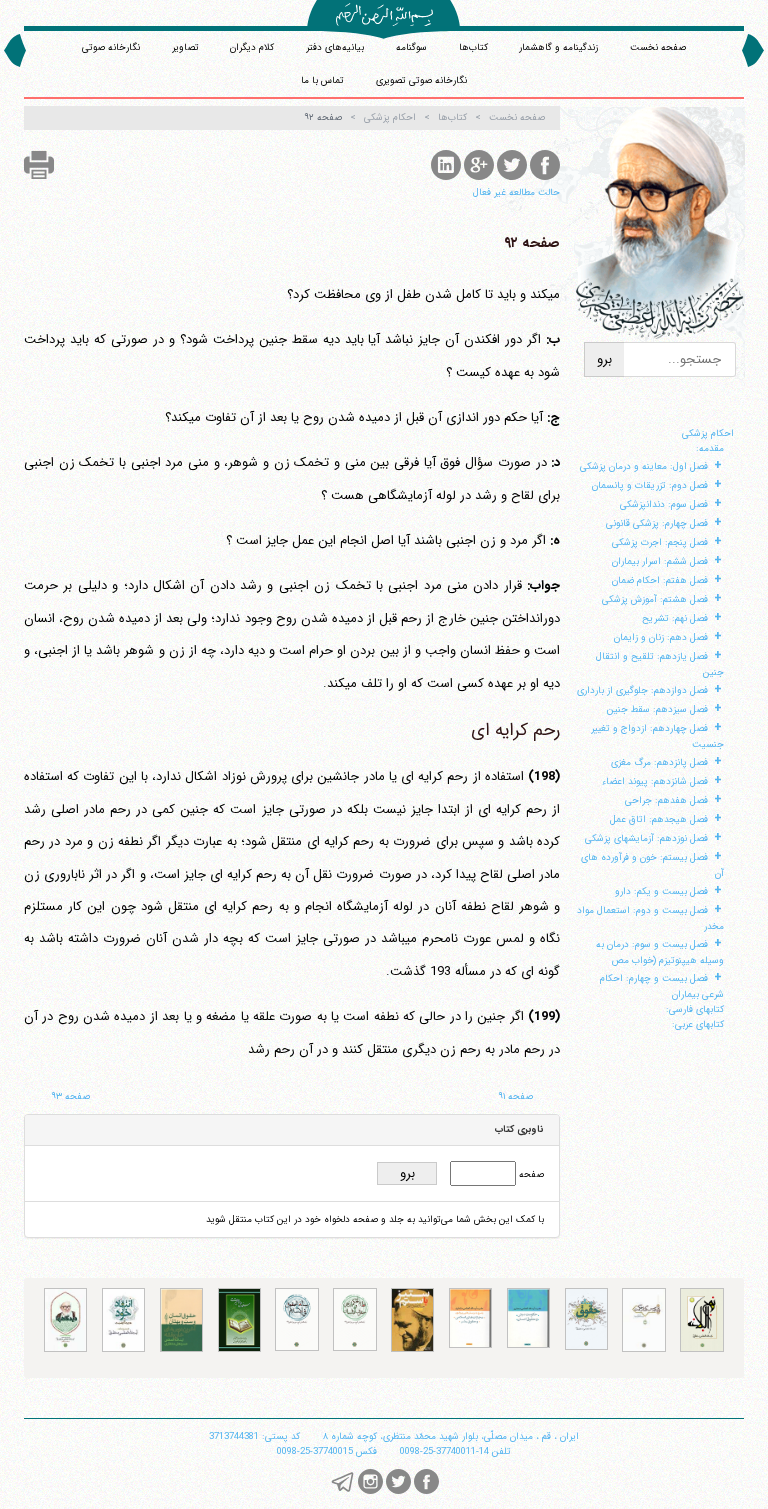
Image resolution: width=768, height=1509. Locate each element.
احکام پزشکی (708, 433)
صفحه (530, 1174)
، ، (451, 1436)
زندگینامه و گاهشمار (558, 47)
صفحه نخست (658, 47)
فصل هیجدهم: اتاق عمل (659, 819)
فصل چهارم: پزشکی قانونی (657, 523)
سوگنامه (411, 47)
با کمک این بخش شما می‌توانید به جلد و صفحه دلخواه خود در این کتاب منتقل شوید (375, 1219)
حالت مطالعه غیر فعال (516, 192)
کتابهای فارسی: (695, 1009)
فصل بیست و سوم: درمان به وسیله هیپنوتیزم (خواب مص (660, 952)
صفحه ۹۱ (515, 1096)
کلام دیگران (252, 47)
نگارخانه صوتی (111, 47)
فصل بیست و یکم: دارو (661, 891)
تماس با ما (322, 80)
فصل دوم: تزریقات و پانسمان (650, 485)
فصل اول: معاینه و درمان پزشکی (644, 466)
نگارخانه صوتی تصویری (421, 80)
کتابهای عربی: (698, 1024)
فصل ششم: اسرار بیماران (660, 561)
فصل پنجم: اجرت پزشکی (660, 542)
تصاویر (185, 47)
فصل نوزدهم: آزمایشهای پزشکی (646, 838)
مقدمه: (710, 448)
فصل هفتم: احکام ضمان (660, 580)
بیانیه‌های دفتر (335, 47)
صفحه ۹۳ (70, 1096)
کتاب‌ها (473, 47)
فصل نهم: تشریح (675, 618)
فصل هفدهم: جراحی (666, 800)
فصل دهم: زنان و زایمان (661, 637)
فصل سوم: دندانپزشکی (664, 504)
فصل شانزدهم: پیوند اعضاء (655, 781)
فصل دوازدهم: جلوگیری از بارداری (642, 690)
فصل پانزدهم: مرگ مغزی (659, 762)
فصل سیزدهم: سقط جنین (657, 709)
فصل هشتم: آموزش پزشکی (655, 599)
